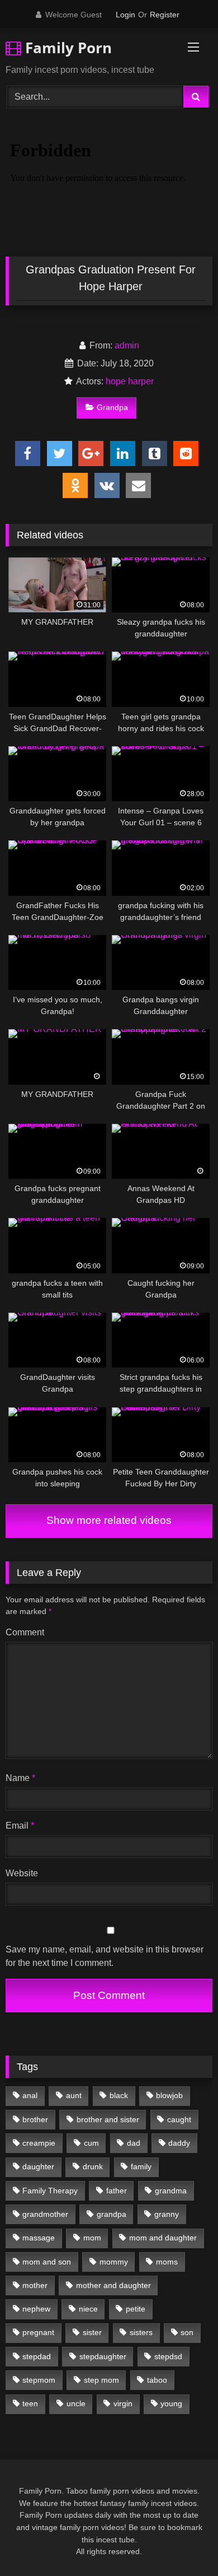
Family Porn (67, 48)
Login (125, 15)
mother (35, 2285)
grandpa (112, 2214)
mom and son (47, 2262)
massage (39, 2238)
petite (136, 2309)
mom (92, 2238)
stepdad (37, 2356)
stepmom (39, 2380)
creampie (39, 2143)
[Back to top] (183, 2543)
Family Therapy (50, 2191)
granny (167, 2214)
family (141, 2166)
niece (88, 2309)
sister (92, 2332)
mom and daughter (163, 2238)
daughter (38, 2166)
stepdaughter (103, 2356)
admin (127, 345)
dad (134, 2143)
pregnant (38, 2332)
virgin (123, 2403)
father (117, 2191)
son (187, 2332)
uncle (76, 2403)
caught (179, 2119)
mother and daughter (113, 2285)
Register (165, 15)
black (119, 2095)
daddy (179, 2143)
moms (167, 2262)
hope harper (130, 381)
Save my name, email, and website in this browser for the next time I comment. (105, 1956)
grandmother (45, 2214)
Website (22, 1873)
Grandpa (112, 407)
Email (20, 1826)
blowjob (169, 2095)
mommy (114, 2262)
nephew (36, 2309)
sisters (141, 2332)
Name (20, 1778)
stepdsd (168, 2356)
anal (30, 2095)
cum (91, 2143)
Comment (25, 1632)
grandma (171, 2191)
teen (30, 2403)
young (171, 2403)
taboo (157, 2380)
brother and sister (108, 2119)
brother (35, 2119)
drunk (93, 2166)
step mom (101, 2380)
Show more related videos (109, 1520)
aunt (74, 2095)
